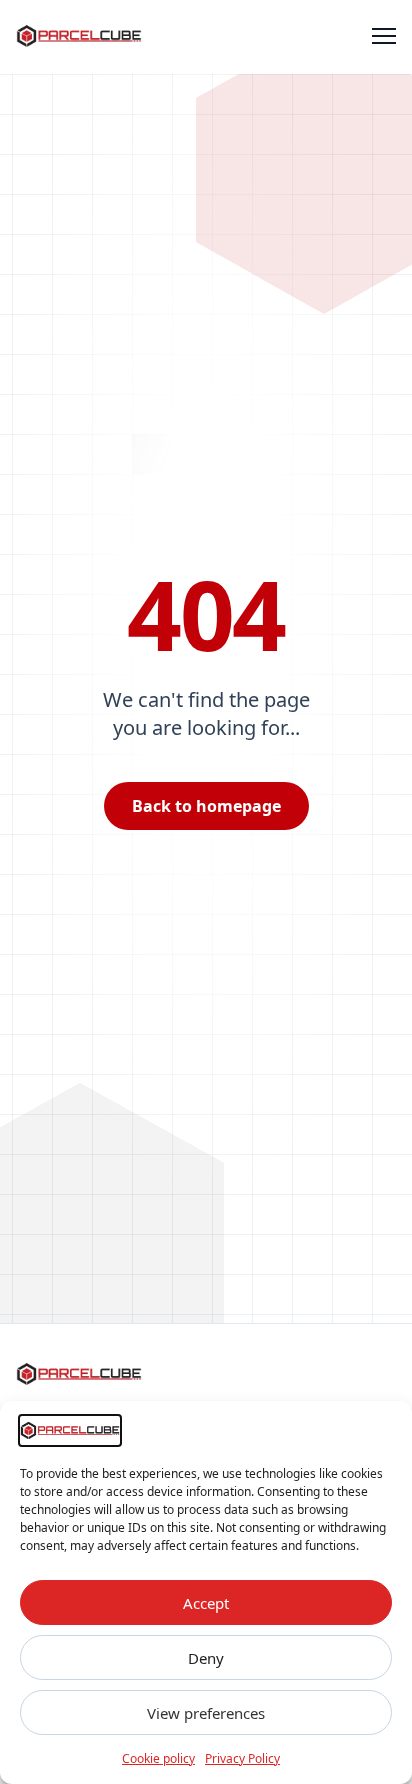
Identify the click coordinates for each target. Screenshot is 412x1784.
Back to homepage (206, 806)
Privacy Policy (242, 1758)
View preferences (206, 1713)
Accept (206, 1603)
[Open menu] (384, 36)
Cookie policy (158, 1758)
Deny (206, 1658)
